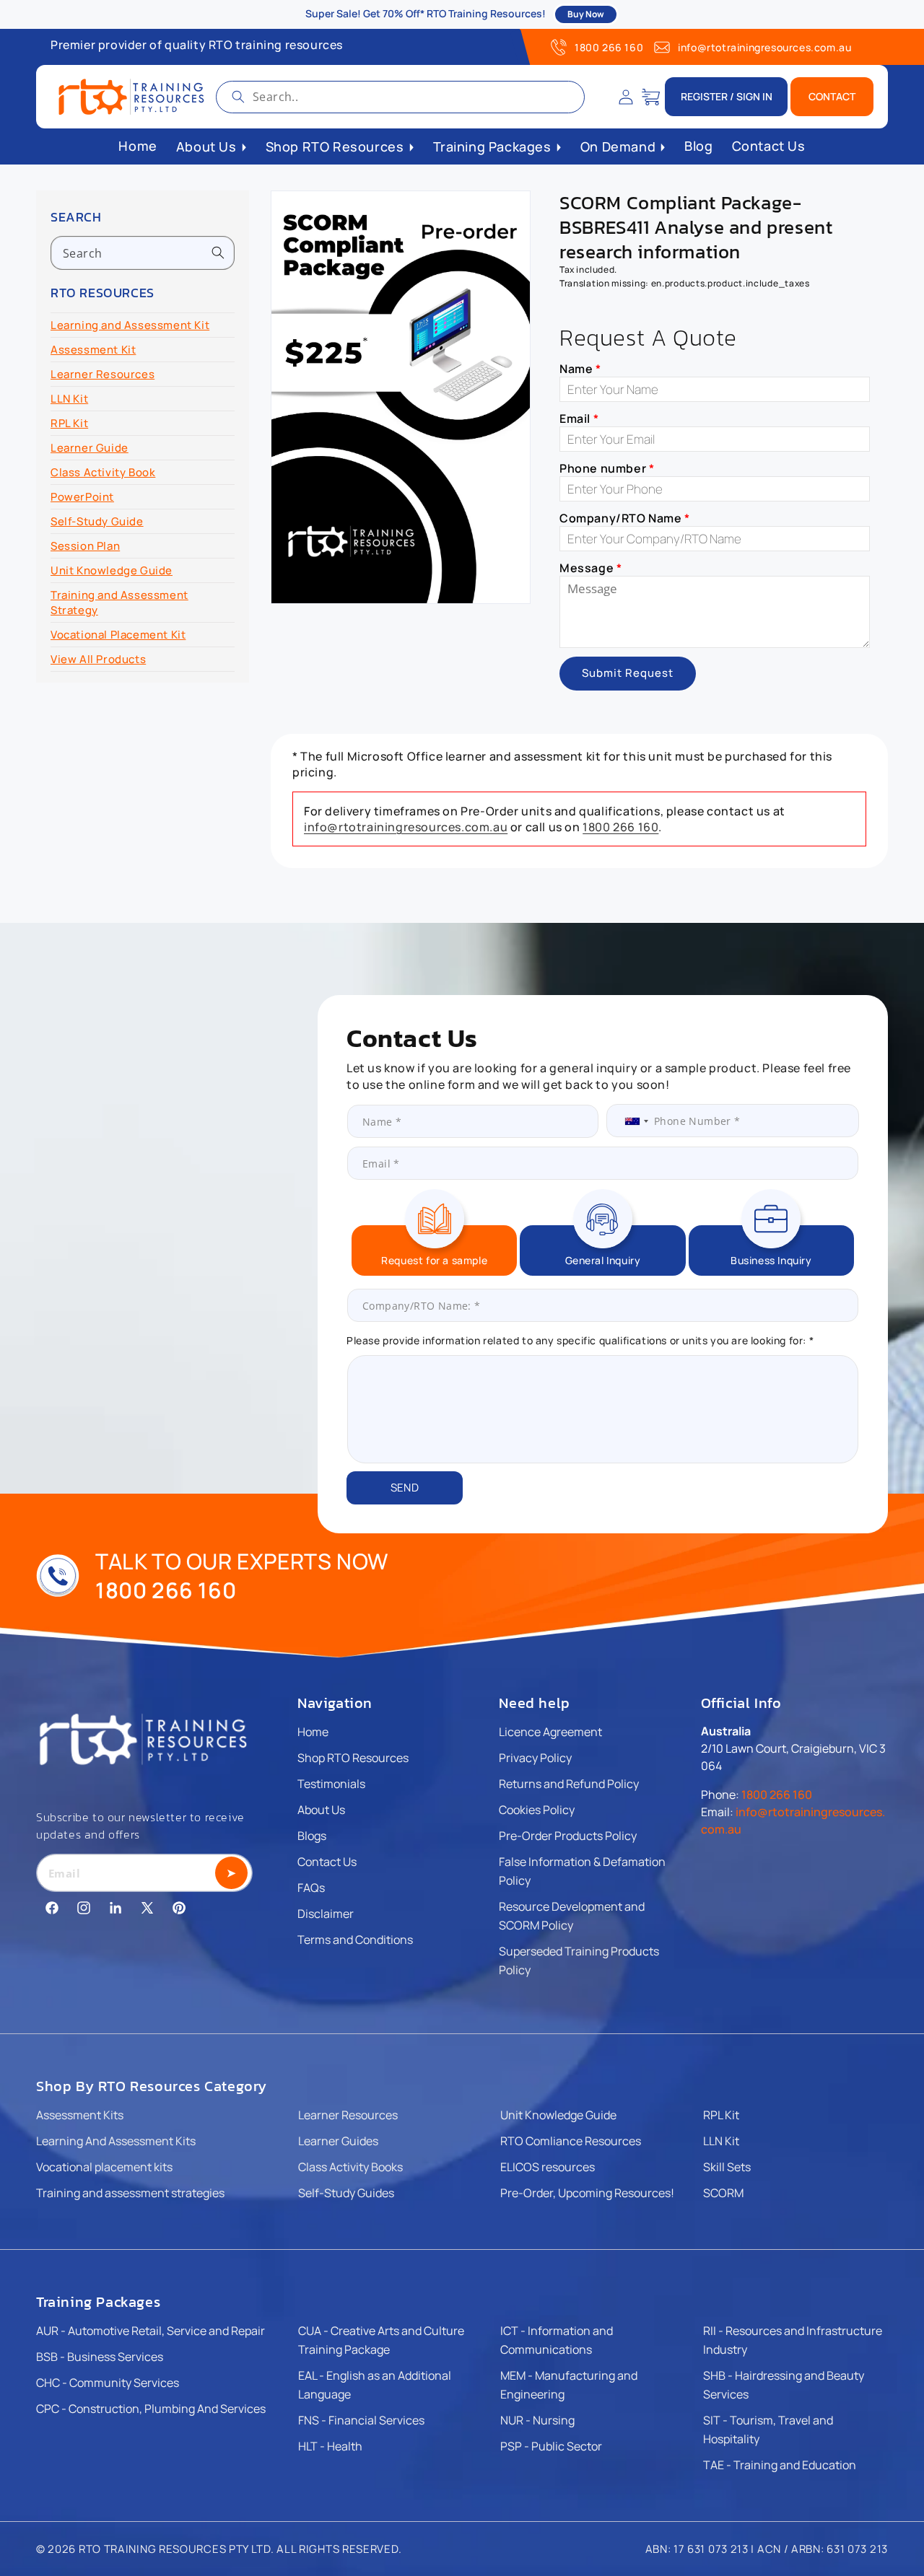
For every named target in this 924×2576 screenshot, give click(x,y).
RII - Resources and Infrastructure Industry (793, 2340)
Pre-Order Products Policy (568, 1836)
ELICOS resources (548, 2167)
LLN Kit (69, 399)
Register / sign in (727, 96)
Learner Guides (338, 2141)
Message (590, 568)
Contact (832, 96)
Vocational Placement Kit (118, 635)
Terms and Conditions (355, 1940)
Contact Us (327, 1862)
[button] (651, 97)
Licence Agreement (550, 1732)
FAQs (311, 1888)
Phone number (607, 468)
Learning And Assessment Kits (116, 2141)
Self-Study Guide (97, 521)
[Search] (238, 97)
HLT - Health (330, 2446)
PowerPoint (82, 497)
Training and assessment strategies (130, 2193)
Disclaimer (326, 1914)
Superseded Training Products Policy (579, 1961)
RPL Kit (69, 423)
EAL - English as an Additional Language (375, 2385)
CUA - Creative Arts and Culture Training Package (381, 2340)
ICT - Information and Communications (557, 2340)
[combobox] (400, 97)
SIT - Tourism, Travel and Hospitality (768, 2430)
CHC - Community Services (108, 2383)
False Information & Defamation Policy (582, 1871)
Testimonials (331, 1784)
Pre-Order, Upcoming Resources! (587, 2193)
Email (579, 419)
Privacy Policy (535, 1758)
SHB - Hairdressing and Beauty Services (784, 2385)
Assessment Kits (80, 2115)
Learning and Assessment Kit (130, 325)
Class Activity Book (103, 472)
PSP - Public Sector (551, 2446)
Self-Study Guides (346, 2193)
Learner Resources (103, 374)
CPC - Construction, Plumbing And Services (151, 2409)
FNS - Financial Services (361, 2420)
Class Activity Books (350, 2167)
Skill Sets (727, 2167)
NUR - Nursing (537, 2420)
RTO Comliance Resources (571, 2141)
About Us (321, 1810)
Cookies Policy (537, 1810)
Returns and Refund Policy (569, 1784)
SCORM (723, 2193)
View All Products (98, 659)
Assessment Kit (93, 350)
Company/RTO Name (625, 518)
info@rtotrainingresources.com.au (764, 47)
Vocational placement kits (104, 2167)
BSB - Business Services (100, 2357)
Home (313, 1732)
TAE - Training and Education (780, 2465)
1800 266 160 (609, 47)
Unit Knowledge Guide (112, 570)
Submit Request (628, 673)
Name (580, 369)
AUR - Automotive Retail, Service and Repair (151, 2331)
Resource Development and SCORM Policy (572, 1916)
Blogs (312, 1836)
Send (405, 1488)
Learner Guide (90, 448)
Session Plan (85, 546)
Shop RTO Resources (353, 1758)
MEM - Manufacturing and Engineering (569, 2385)
